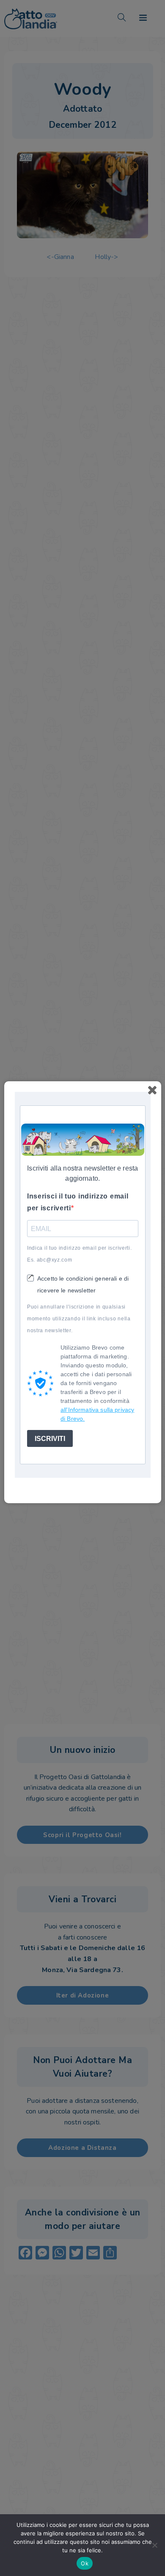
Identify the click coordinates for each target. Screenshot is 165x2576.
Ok (85, 2563)
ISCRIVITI (50, 1439)
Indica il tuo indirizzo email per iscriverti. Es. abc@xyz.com (80, 1254)
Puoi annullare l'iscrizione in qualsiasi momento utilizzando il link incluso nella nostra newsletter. (79, 1319)
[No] (154, 2545)
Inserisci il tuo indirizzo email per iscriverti (78, 1202)
